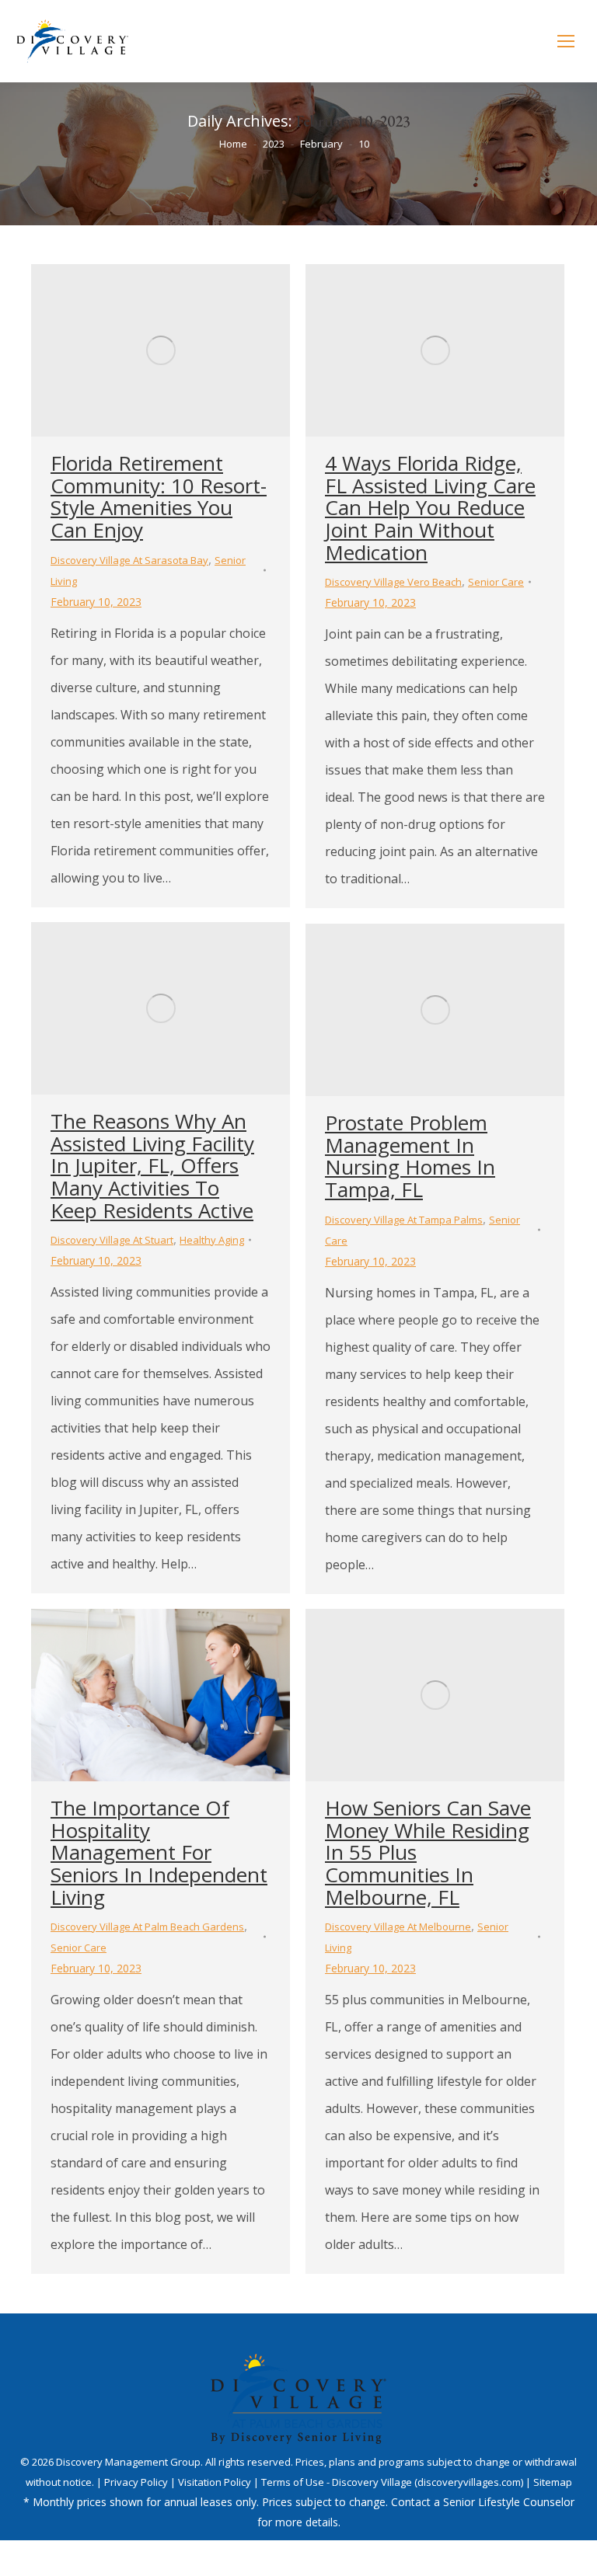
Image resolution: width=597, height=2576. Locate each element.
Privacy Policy (137, 2482)
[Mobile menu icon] (566, 41)
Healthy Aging (212, 1240)
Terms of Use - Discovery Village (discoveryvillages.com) (392, 2482)
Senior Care (496, 582)
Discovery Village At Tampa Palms (404, 1220)
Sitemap (553, 2482)
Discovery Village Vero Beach (393, 582)
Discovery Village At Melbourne (398, 1927)
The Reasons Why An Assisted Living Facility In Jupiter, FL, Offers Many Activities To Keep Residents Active (152, 1165)
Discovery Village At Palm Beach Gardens (147, 1927)
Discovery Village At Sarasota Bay (129, 560)
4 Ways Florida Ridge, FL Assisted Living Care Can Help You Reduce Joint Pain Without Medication (430, 507)
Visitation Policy (216, 2482)
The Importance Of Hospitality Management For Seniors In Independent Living (159, 1852)
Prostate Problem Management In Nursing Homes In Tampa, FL (410, 1156)
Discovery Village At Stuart (112, 1240)
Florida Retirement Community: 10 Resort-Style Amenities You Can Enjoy (159, 496)
